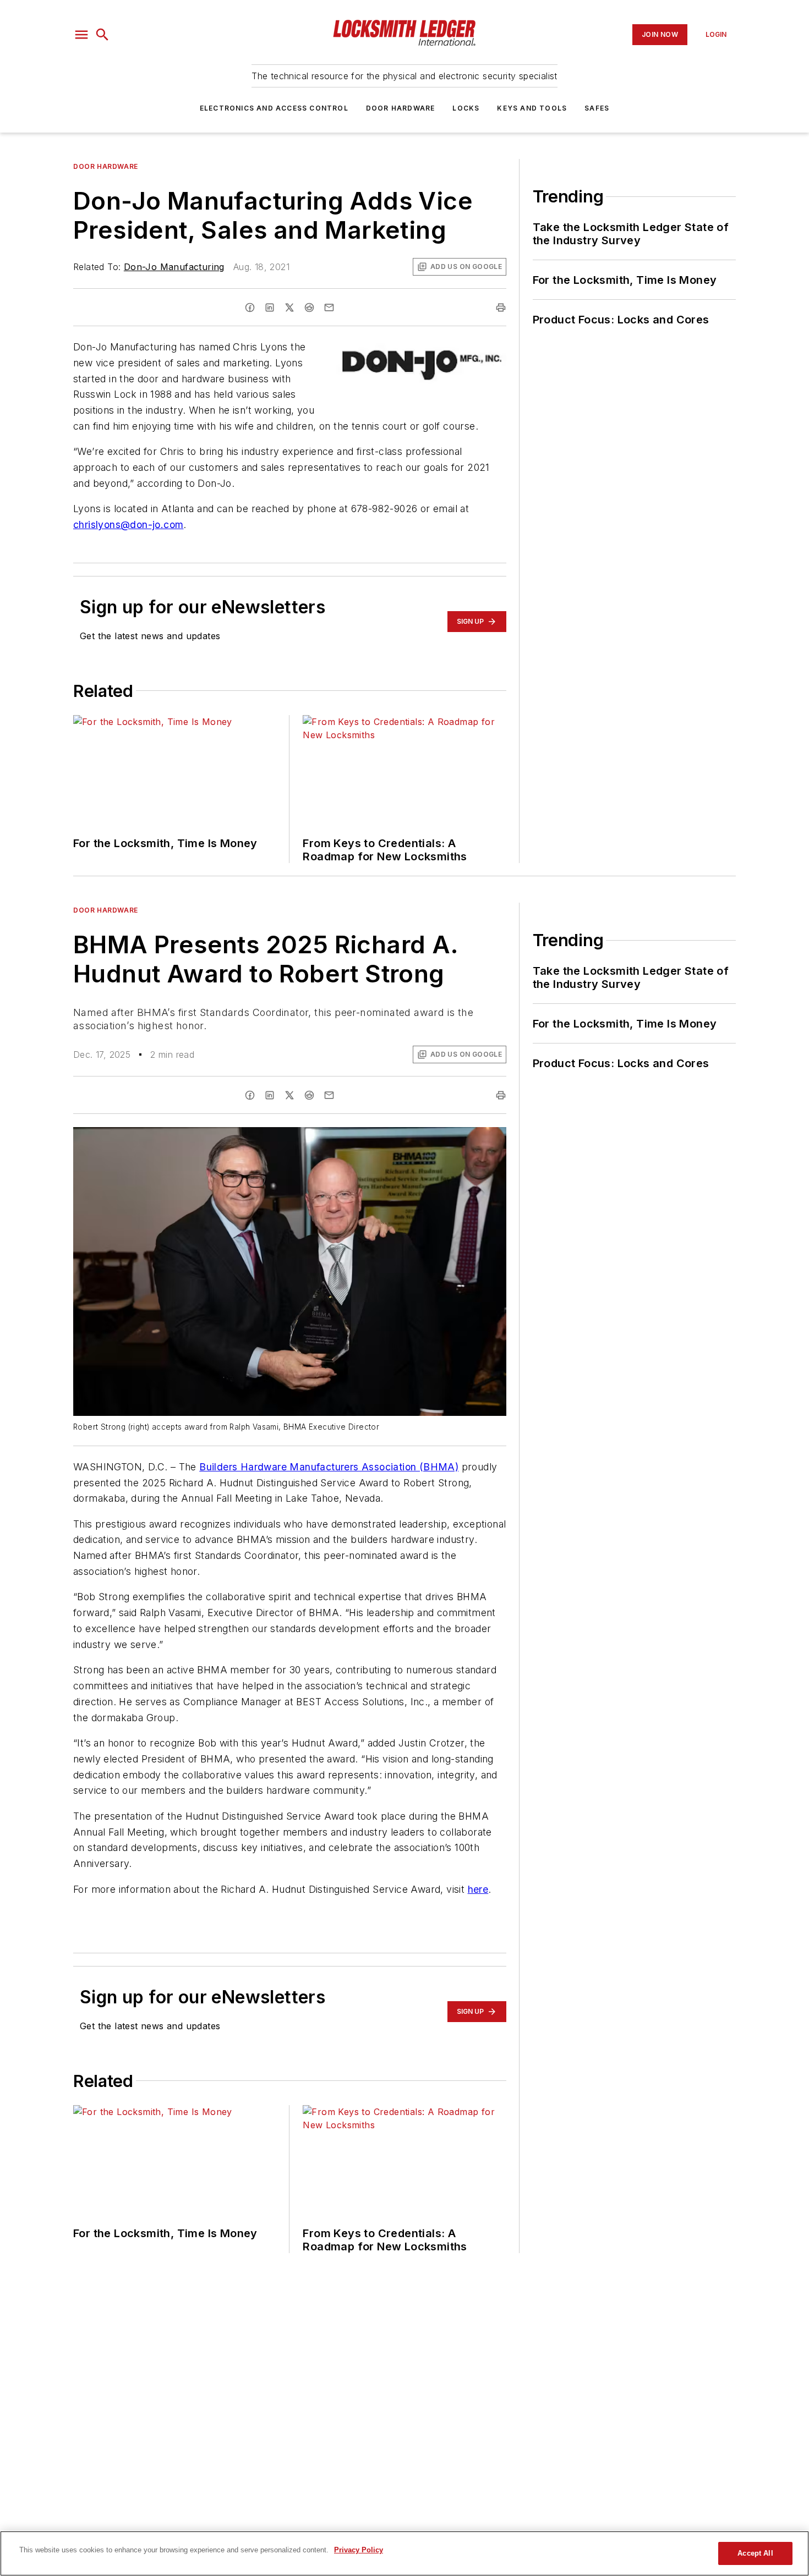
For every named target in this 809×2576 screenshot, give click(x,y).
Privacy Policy (359, 2550)
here (478, 1889)
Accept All (755, 2553)
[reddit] (309, 307)
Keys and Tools (532, 108)
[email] (329, 307)
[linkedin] (270, 307)
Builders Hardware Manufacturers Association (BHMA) (329, 1467)
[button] (81, 35)
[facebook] (250, 307)
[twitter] (289, 307)
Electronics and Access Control (274, 108)
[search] (102, 35)
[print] (501, 307)
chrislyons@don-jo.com (128, 524)
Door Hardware (401, 108)
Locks (466, 108)
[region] (404, 2553)
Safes (597, 108)
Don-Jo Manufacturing (174, 267)
